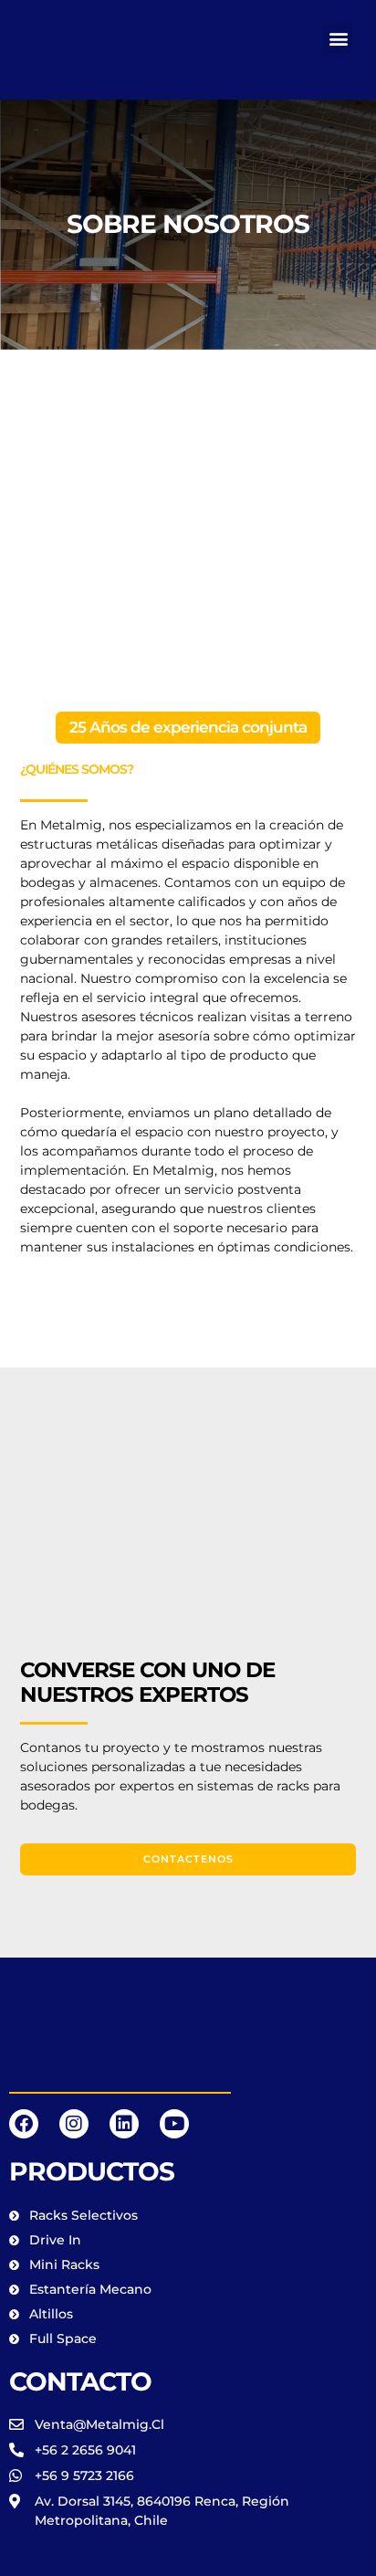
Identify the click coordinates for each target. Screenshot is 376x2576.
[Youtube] (174, 2124)
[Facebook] (24, 2124)
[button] (338, 38)
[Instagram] (74, 2124)
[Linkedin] (124, 2124)
